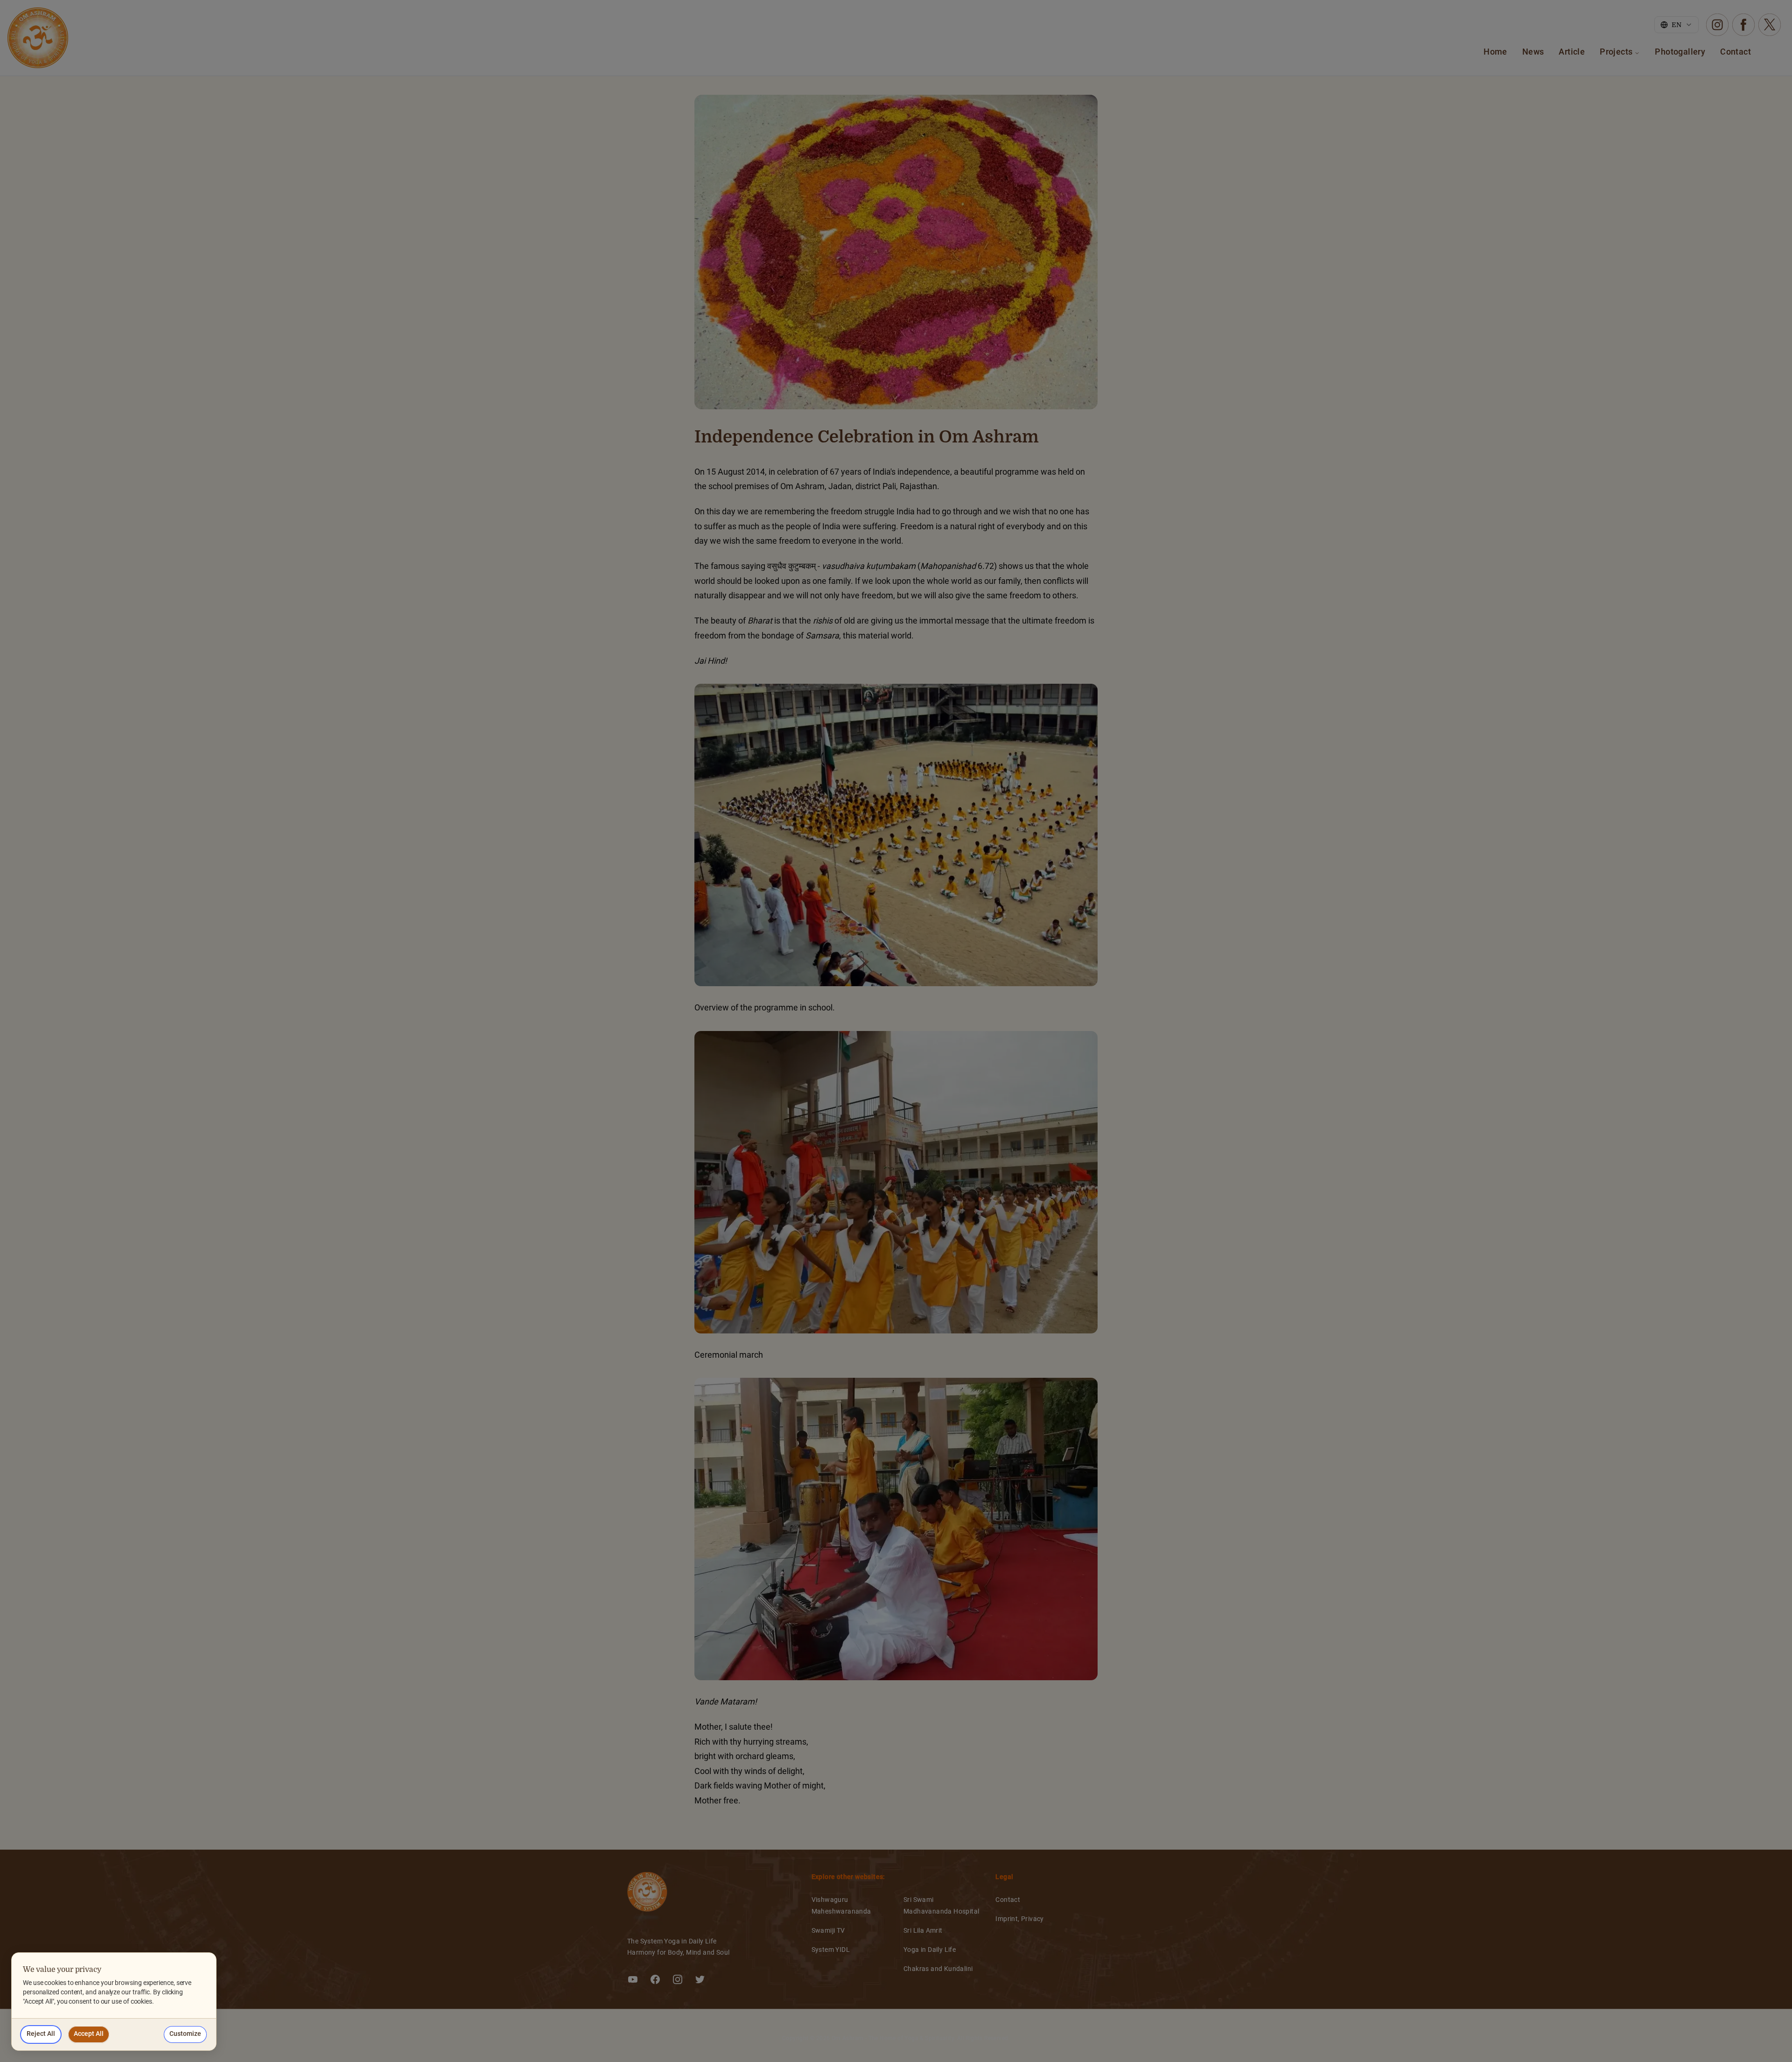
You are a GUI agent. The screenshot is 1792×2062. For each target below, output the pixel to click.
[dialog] (114, 2002)
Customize (185, 2034)
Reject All (41, 2034)
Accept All (89, 2034)
